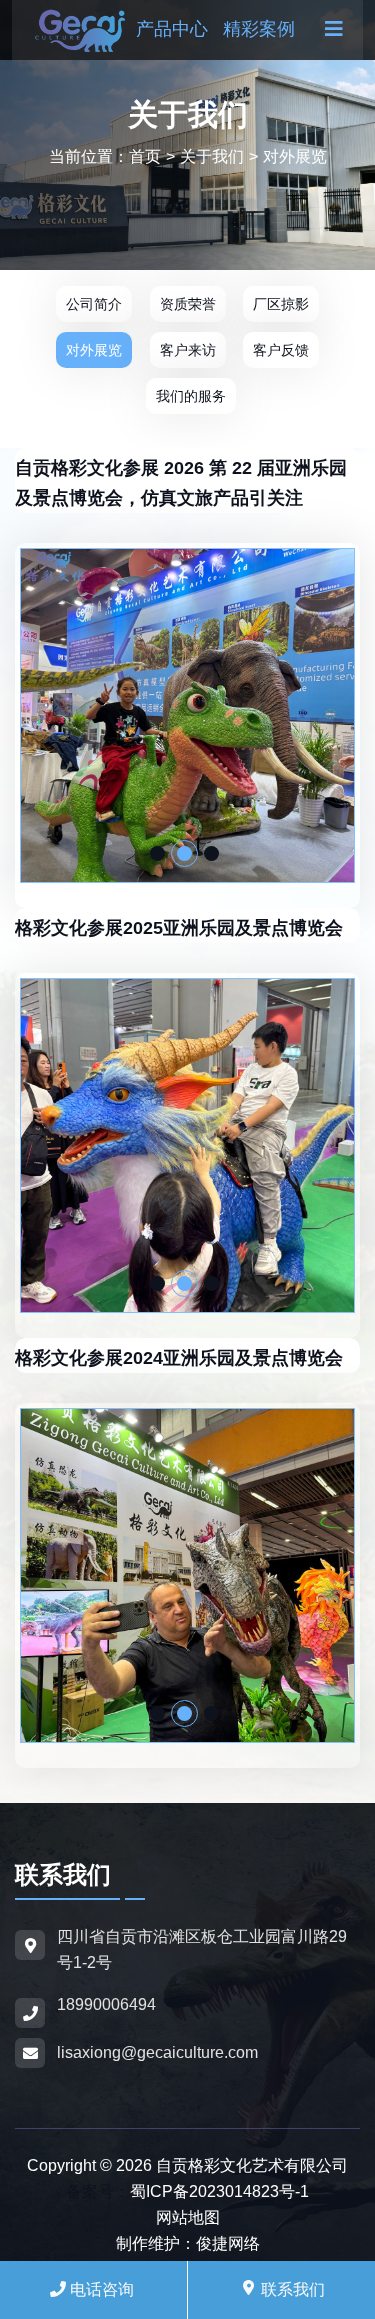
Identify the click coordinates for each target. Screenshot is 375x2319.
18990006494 (106, 2004)
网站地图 (188, 2217)
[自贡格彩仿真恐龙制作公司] (80, 28)
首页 (152, 156)
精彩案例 (259, 29)
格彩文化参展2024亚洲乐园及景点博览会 (179, 1358)
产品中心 (172, 29)
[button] (157, 853)
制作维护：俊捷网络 (188, 2243)
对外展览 (295, 156)
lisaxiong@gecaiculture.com (157, 2052)
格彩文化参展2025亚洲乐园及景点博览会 (179, 928)
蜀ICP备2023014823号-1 (219, 2191)
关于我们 (212, 156)
